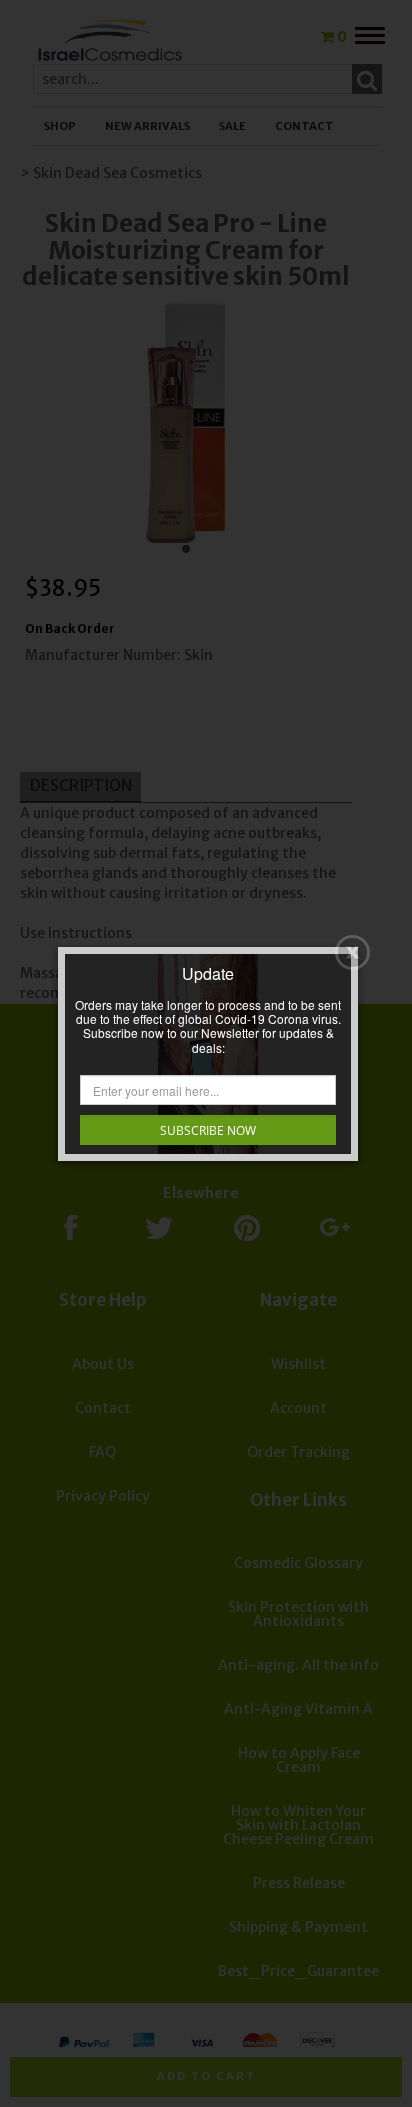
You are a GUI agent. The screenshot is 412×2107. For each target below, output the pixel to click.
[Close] (352, 952)
